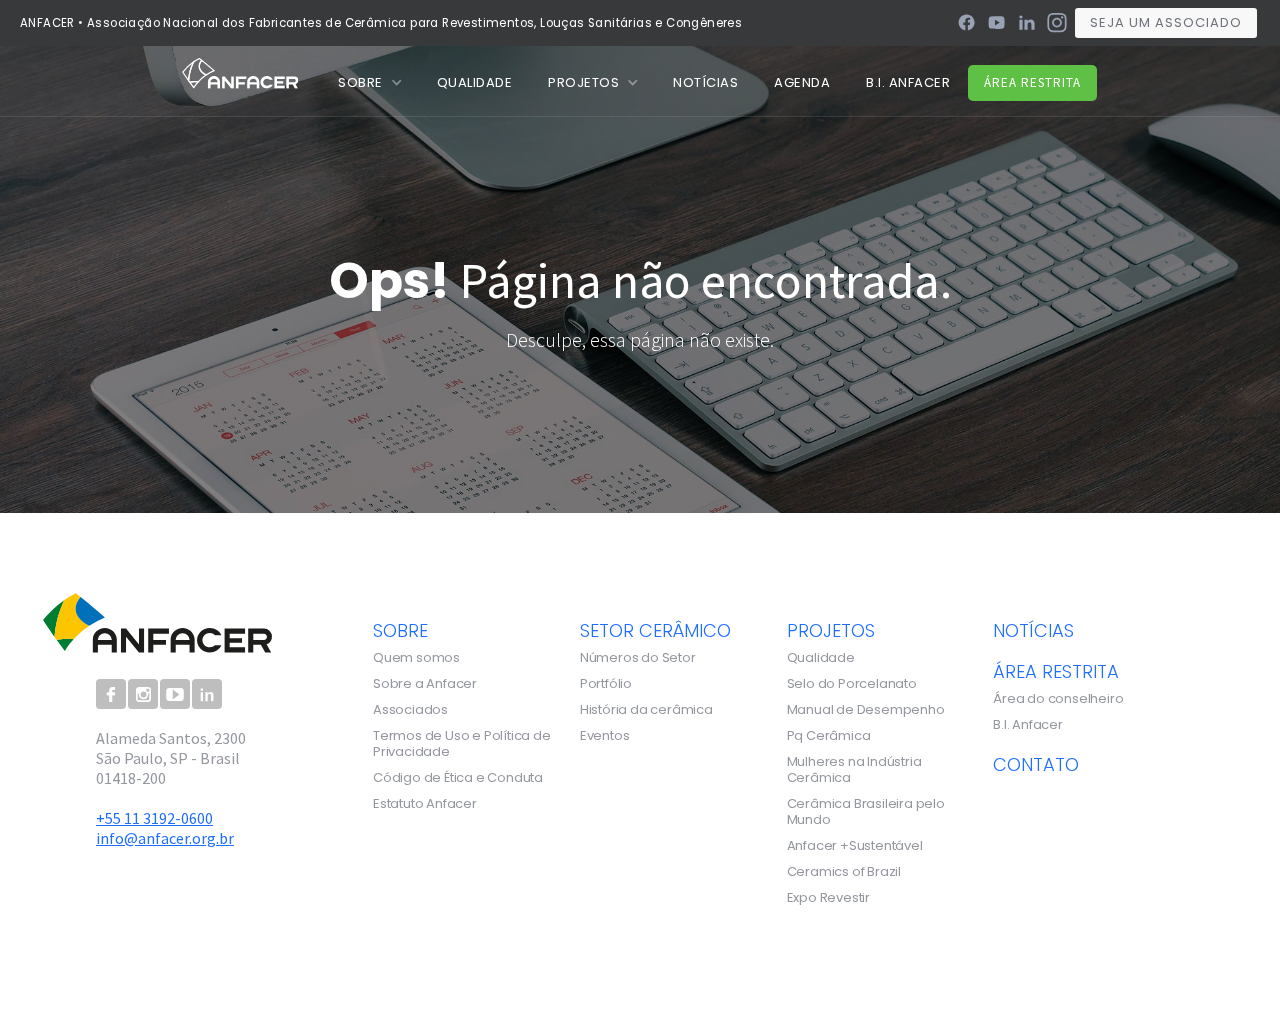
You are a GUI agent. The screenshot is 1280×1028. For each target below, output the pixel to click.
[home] (240, 72)
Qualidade (821, 658)
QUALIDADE (475, 82)
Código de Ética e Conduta (458, 778)
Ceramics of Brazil (844, 872)
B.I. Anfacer (908, 82)
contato (1036, 764)
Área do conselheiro (1058, 699)
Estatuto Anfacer (425, 804)
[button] (369, 82)
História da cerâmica (646, 710)
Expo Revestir (828, 898)
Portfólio (606, 684)
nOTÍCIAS (705, 82)
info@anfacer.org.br (165, 838)
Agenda (802, 82)
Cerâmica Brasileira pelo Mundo (866, 812)
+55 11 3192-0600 (154, 818)
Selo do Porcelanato (852, 684)
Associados (410, 710)
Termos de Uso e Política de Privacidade (462, 744)
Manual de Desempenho (866, 710)
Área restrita (1032, 82)
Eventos (605, 736)
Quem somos (416, 658)
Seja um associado (1166, 22)
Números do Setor (638, 658)
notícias (1033, 630)
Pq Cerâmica (829, 736)
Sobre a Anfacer (425, 684)
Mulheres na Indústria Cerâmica (854, 770)
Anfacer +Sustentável (855, 846)
